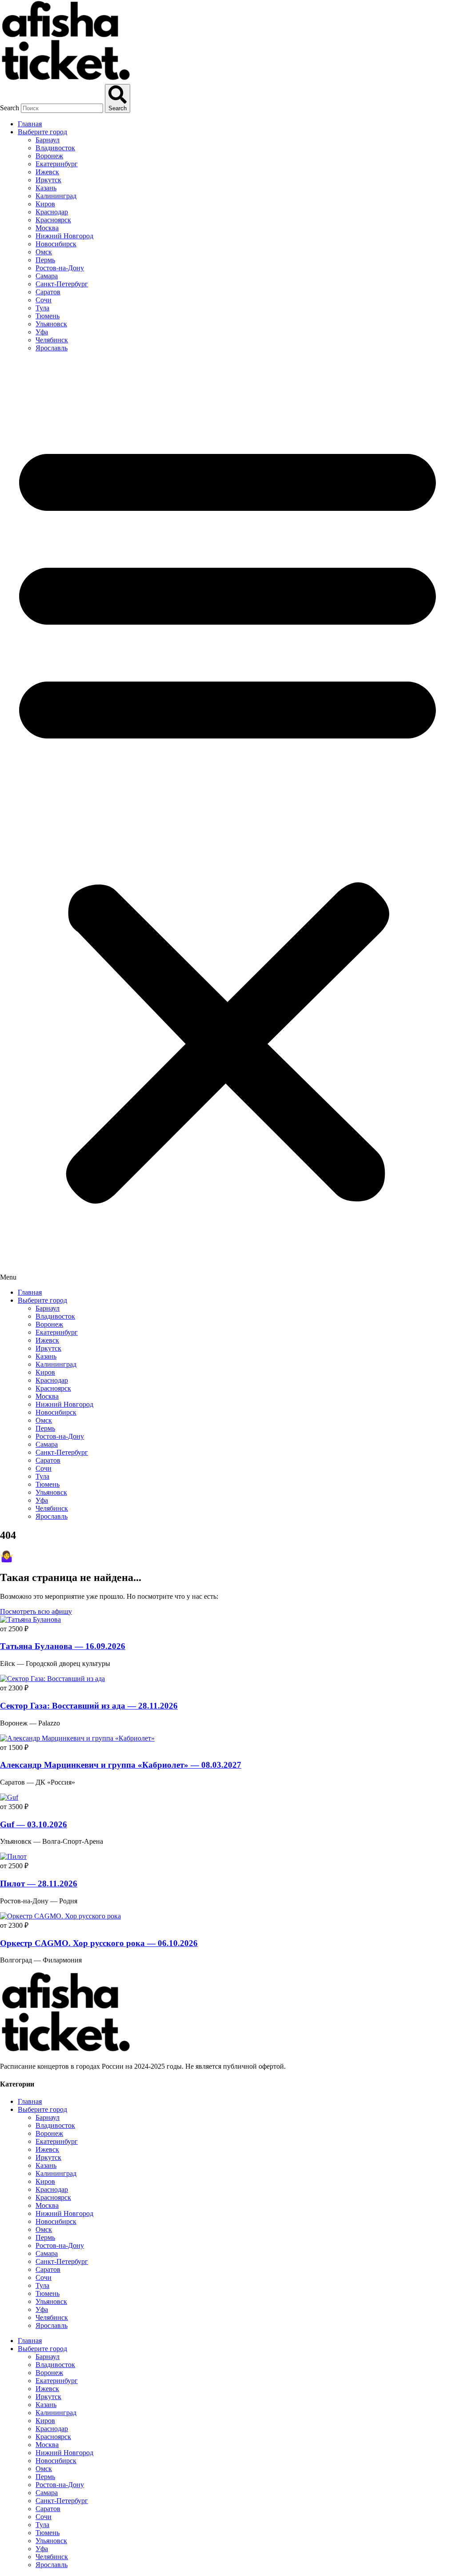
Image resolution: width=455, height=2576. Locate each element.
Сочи (44, 300)
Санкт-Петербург (62, 284)
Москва (47, 228)
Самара (47, 276)
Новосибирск (56, 244)
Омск (44, 252)
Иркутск (48, 180)
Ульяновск (51, 324)
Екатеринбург (57, 164)
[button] (227, 820)
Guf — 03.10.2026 (34, 1824)
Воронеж (49, 156)
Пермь (45, 260)
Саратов (48, 292)
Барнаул (48, 140)
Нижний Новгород (64, 236)
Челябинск (52, 340)
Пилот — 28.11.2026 (39, 1884)
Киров (45, 204)
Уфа (42, 332)
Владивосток (55, 148)
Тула (42, 308)
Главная (30, 124)
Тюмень (48, 316)
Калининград (56, 196)
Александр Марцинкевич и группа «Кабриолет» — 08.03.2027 (121, 1765)
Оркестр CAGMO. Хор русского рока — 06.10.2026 (99, 1943)
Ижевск (47, 172)
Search (10, 108)
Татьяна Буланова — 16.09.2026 (63, 1646)
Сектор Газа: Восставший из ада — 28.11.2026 (89, 1706)
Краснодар (52, 212)
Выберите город (42, 132)
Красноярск (53, 220)
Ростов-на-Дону (60, 268)
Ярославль (52, 348)
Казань (46, 188)
